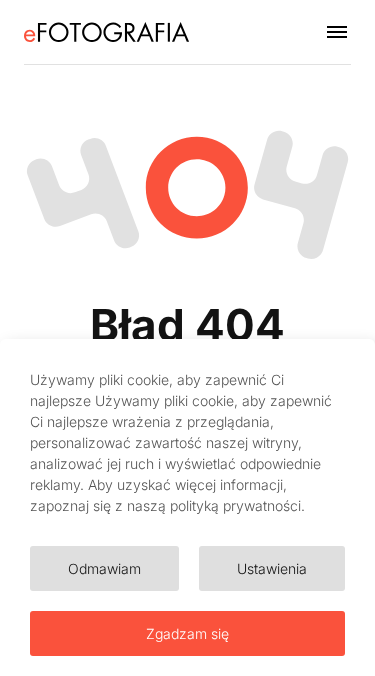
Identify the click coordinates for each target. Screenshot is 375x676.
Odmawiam (104, 568)
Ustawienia (272, 568)
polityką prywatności (235, 505)
